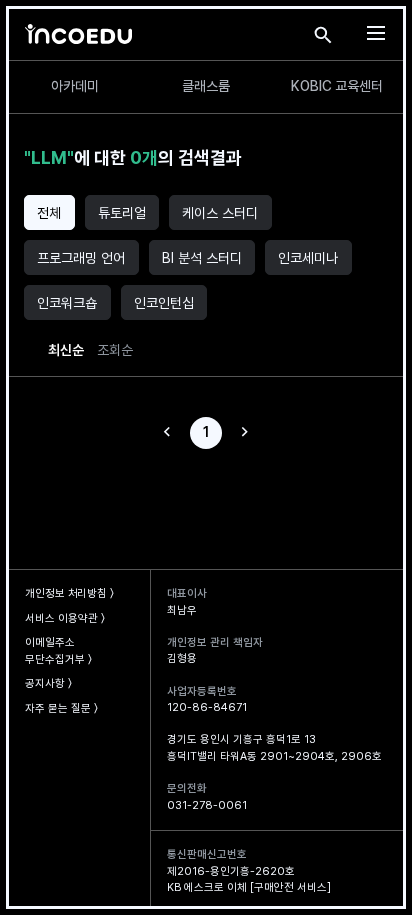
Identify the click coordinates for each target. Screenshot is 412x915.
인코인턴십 (164, 303)
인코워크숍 (67, 303)
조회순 (115, 350)
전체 (49, 213)
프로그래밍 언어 (81, 258)
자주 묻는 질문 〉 (61, 708)
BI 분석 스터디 (202, 258)
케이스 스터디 (220, 213)
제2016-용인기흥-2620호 (231, 871)
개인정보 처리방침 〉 (69, 593)
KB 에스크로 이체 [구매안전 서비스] (249, 887)
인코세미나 (308, 258)
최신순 (66, 350)
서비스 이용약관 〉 (65, 618)
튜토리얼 (122, 213)
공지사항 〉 (48, 683)
